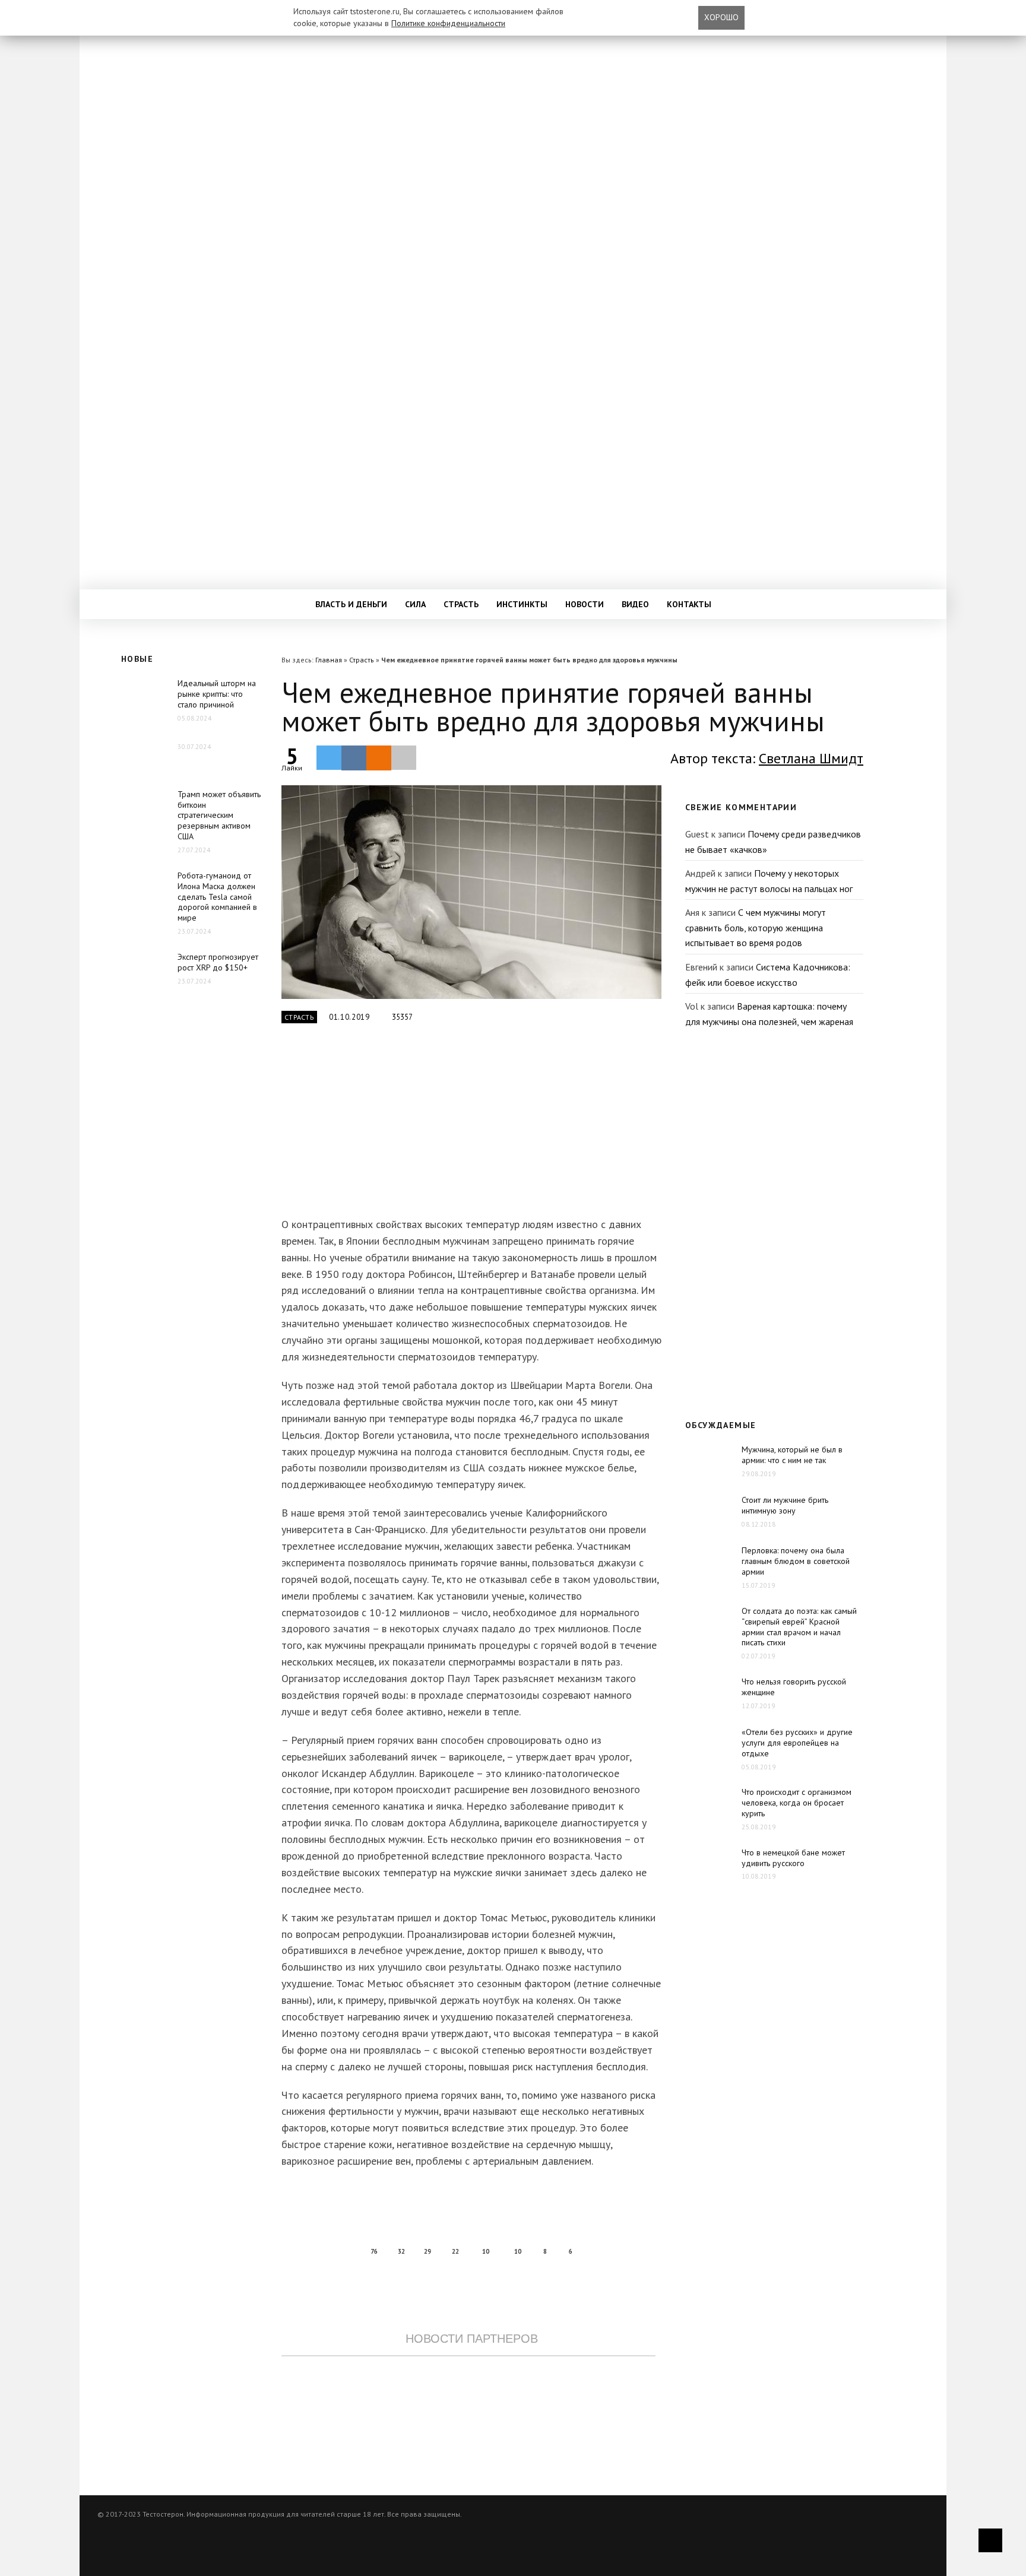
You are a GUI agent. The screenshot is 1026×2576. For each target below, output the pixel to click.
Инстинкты (522, 604)
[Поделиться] (354, 758)
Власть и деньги (351, 604)
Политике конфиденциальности (448, 23)
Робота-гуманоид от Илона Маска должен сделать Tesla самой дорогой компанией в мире (217, 897)
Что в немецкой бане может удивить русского (793, 1858)
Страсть (461, 604)
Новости (585, 604)
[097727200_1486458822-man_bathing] (471, 892)
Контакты (689, 604)
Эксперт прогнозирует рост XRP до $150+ (218, 962)
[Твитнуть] (329, 757)
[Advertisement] (468, 1127)
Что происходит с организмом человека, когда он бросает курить (797, 1803)
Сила (415, 604)
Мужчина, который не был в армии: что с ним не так (792, 1455)
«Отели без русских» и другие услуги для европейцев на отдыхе (797, 1743)
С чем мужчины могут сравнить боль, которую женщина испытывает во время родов (756, 927)
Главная (329, 660)
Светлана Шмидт (811, 758)
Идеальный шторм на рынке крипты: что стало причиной (217, 694)
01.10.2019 (349, 1017)
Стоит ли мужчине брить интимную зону (785, 1505)
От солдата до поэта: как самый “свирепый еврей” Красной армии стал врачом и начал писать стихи (799, 1627)
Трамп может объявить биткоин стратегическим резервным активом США (219, 816)
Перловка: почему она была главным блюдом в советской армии (796, 1561)
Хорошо (721, 17)
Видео (635, 604)
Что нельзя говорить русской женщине (794, 1687)
